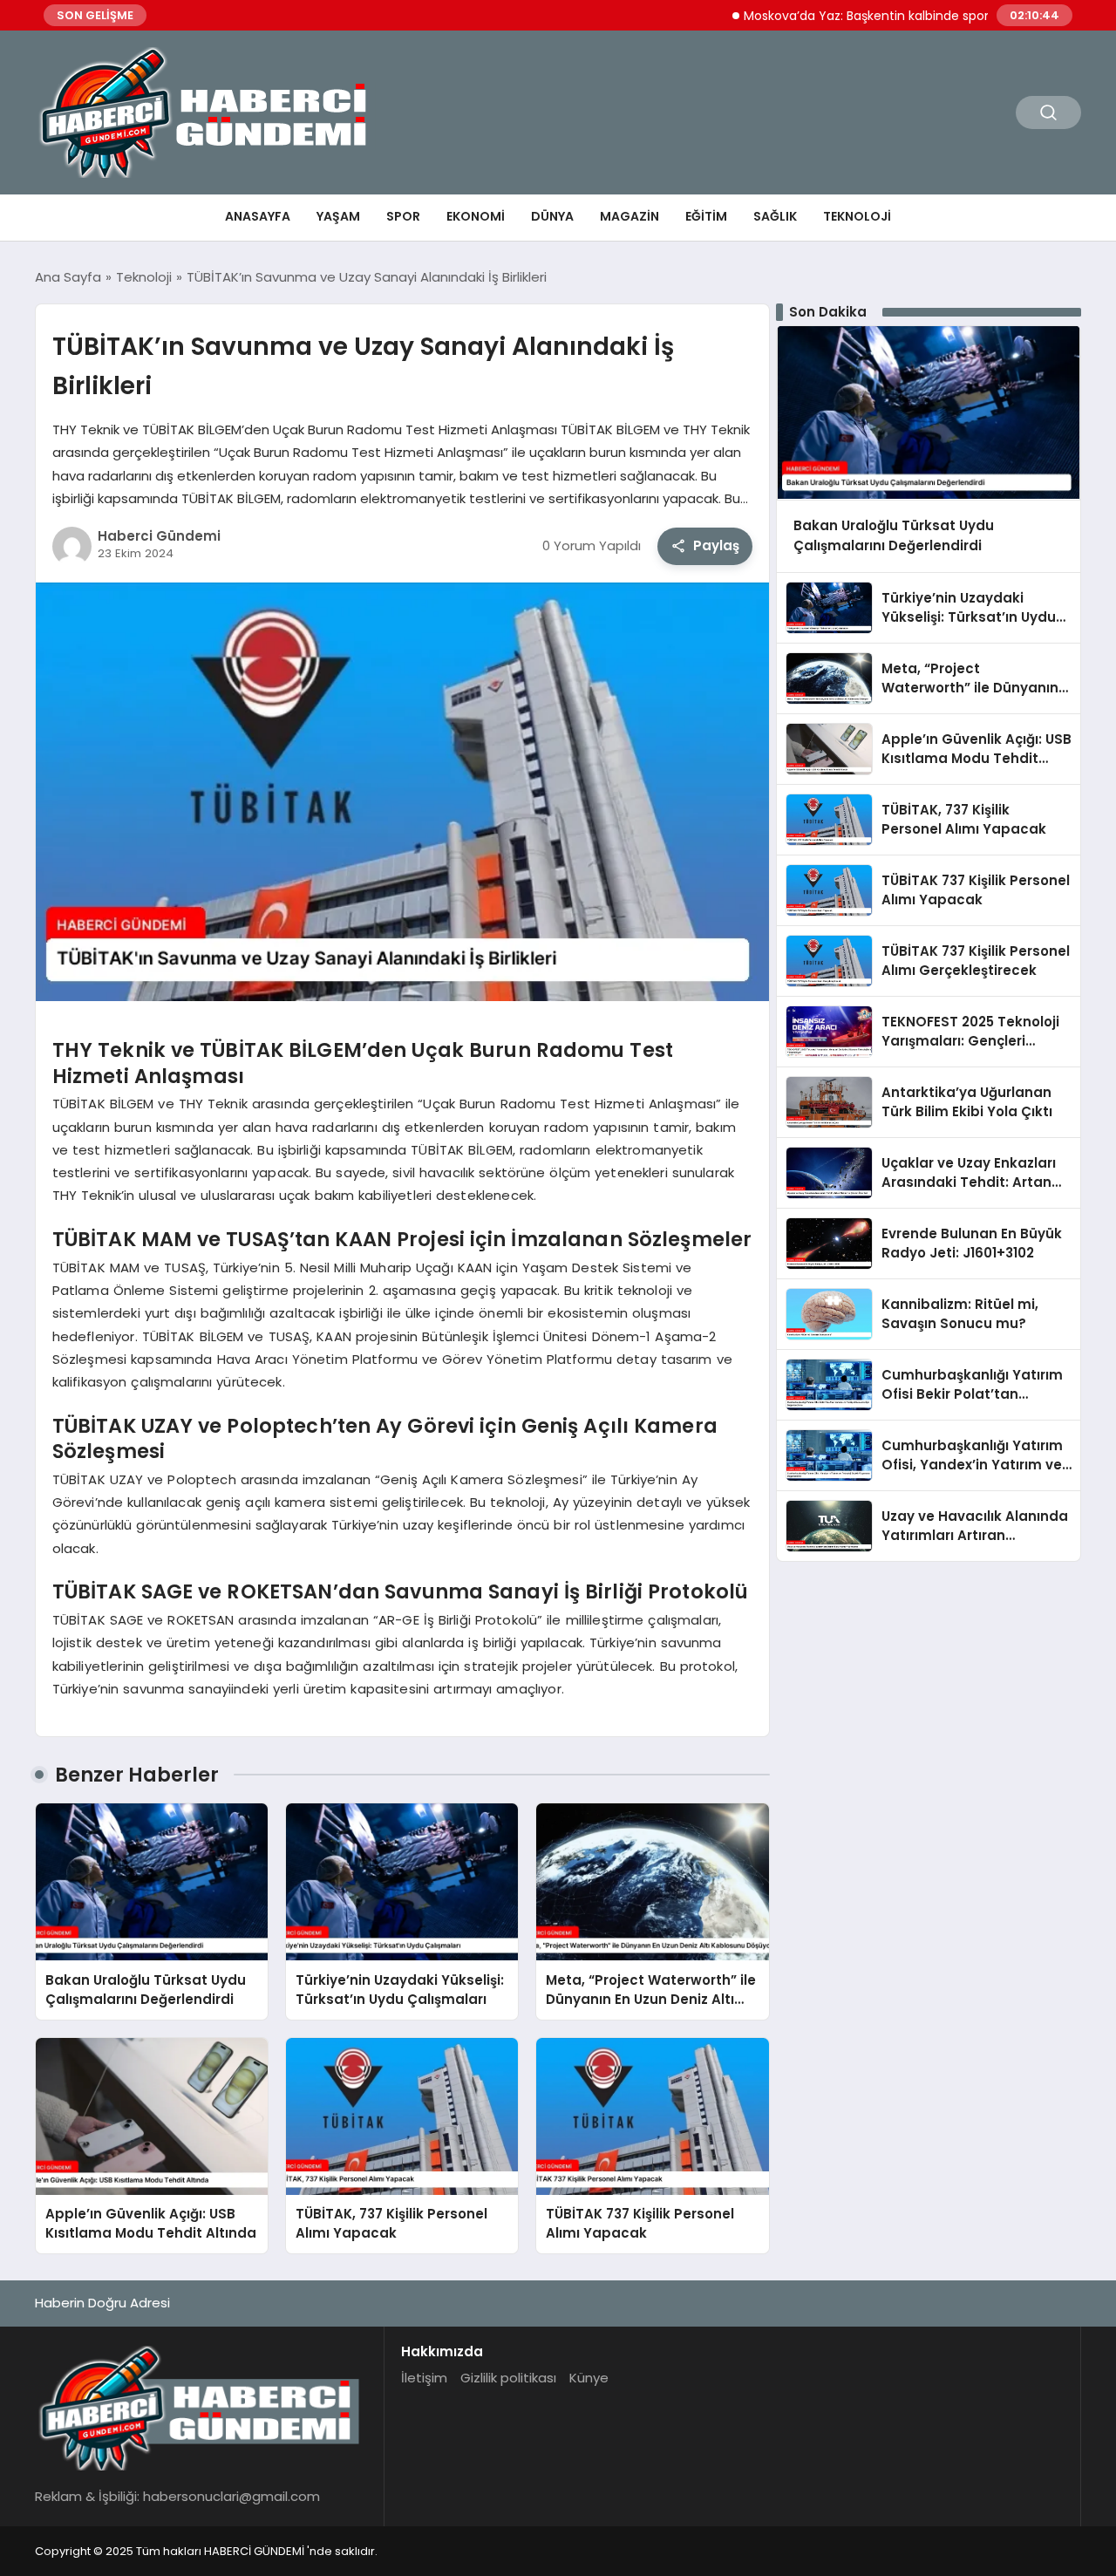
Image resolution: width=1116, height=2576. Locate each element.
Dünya (552, 216)
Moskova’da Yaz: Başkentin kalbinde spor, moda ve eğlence (868, 16)
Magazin (629, 216)
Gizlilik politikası (508, 2378)
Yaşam (338, 216)
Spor (403, 216)
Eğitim (706, 216)
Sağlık (775, 216)
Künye (589, 2378)
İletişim (424, 2378)
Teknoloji (857, 216)
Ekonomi (476, 216)
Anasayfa (258, 216)
